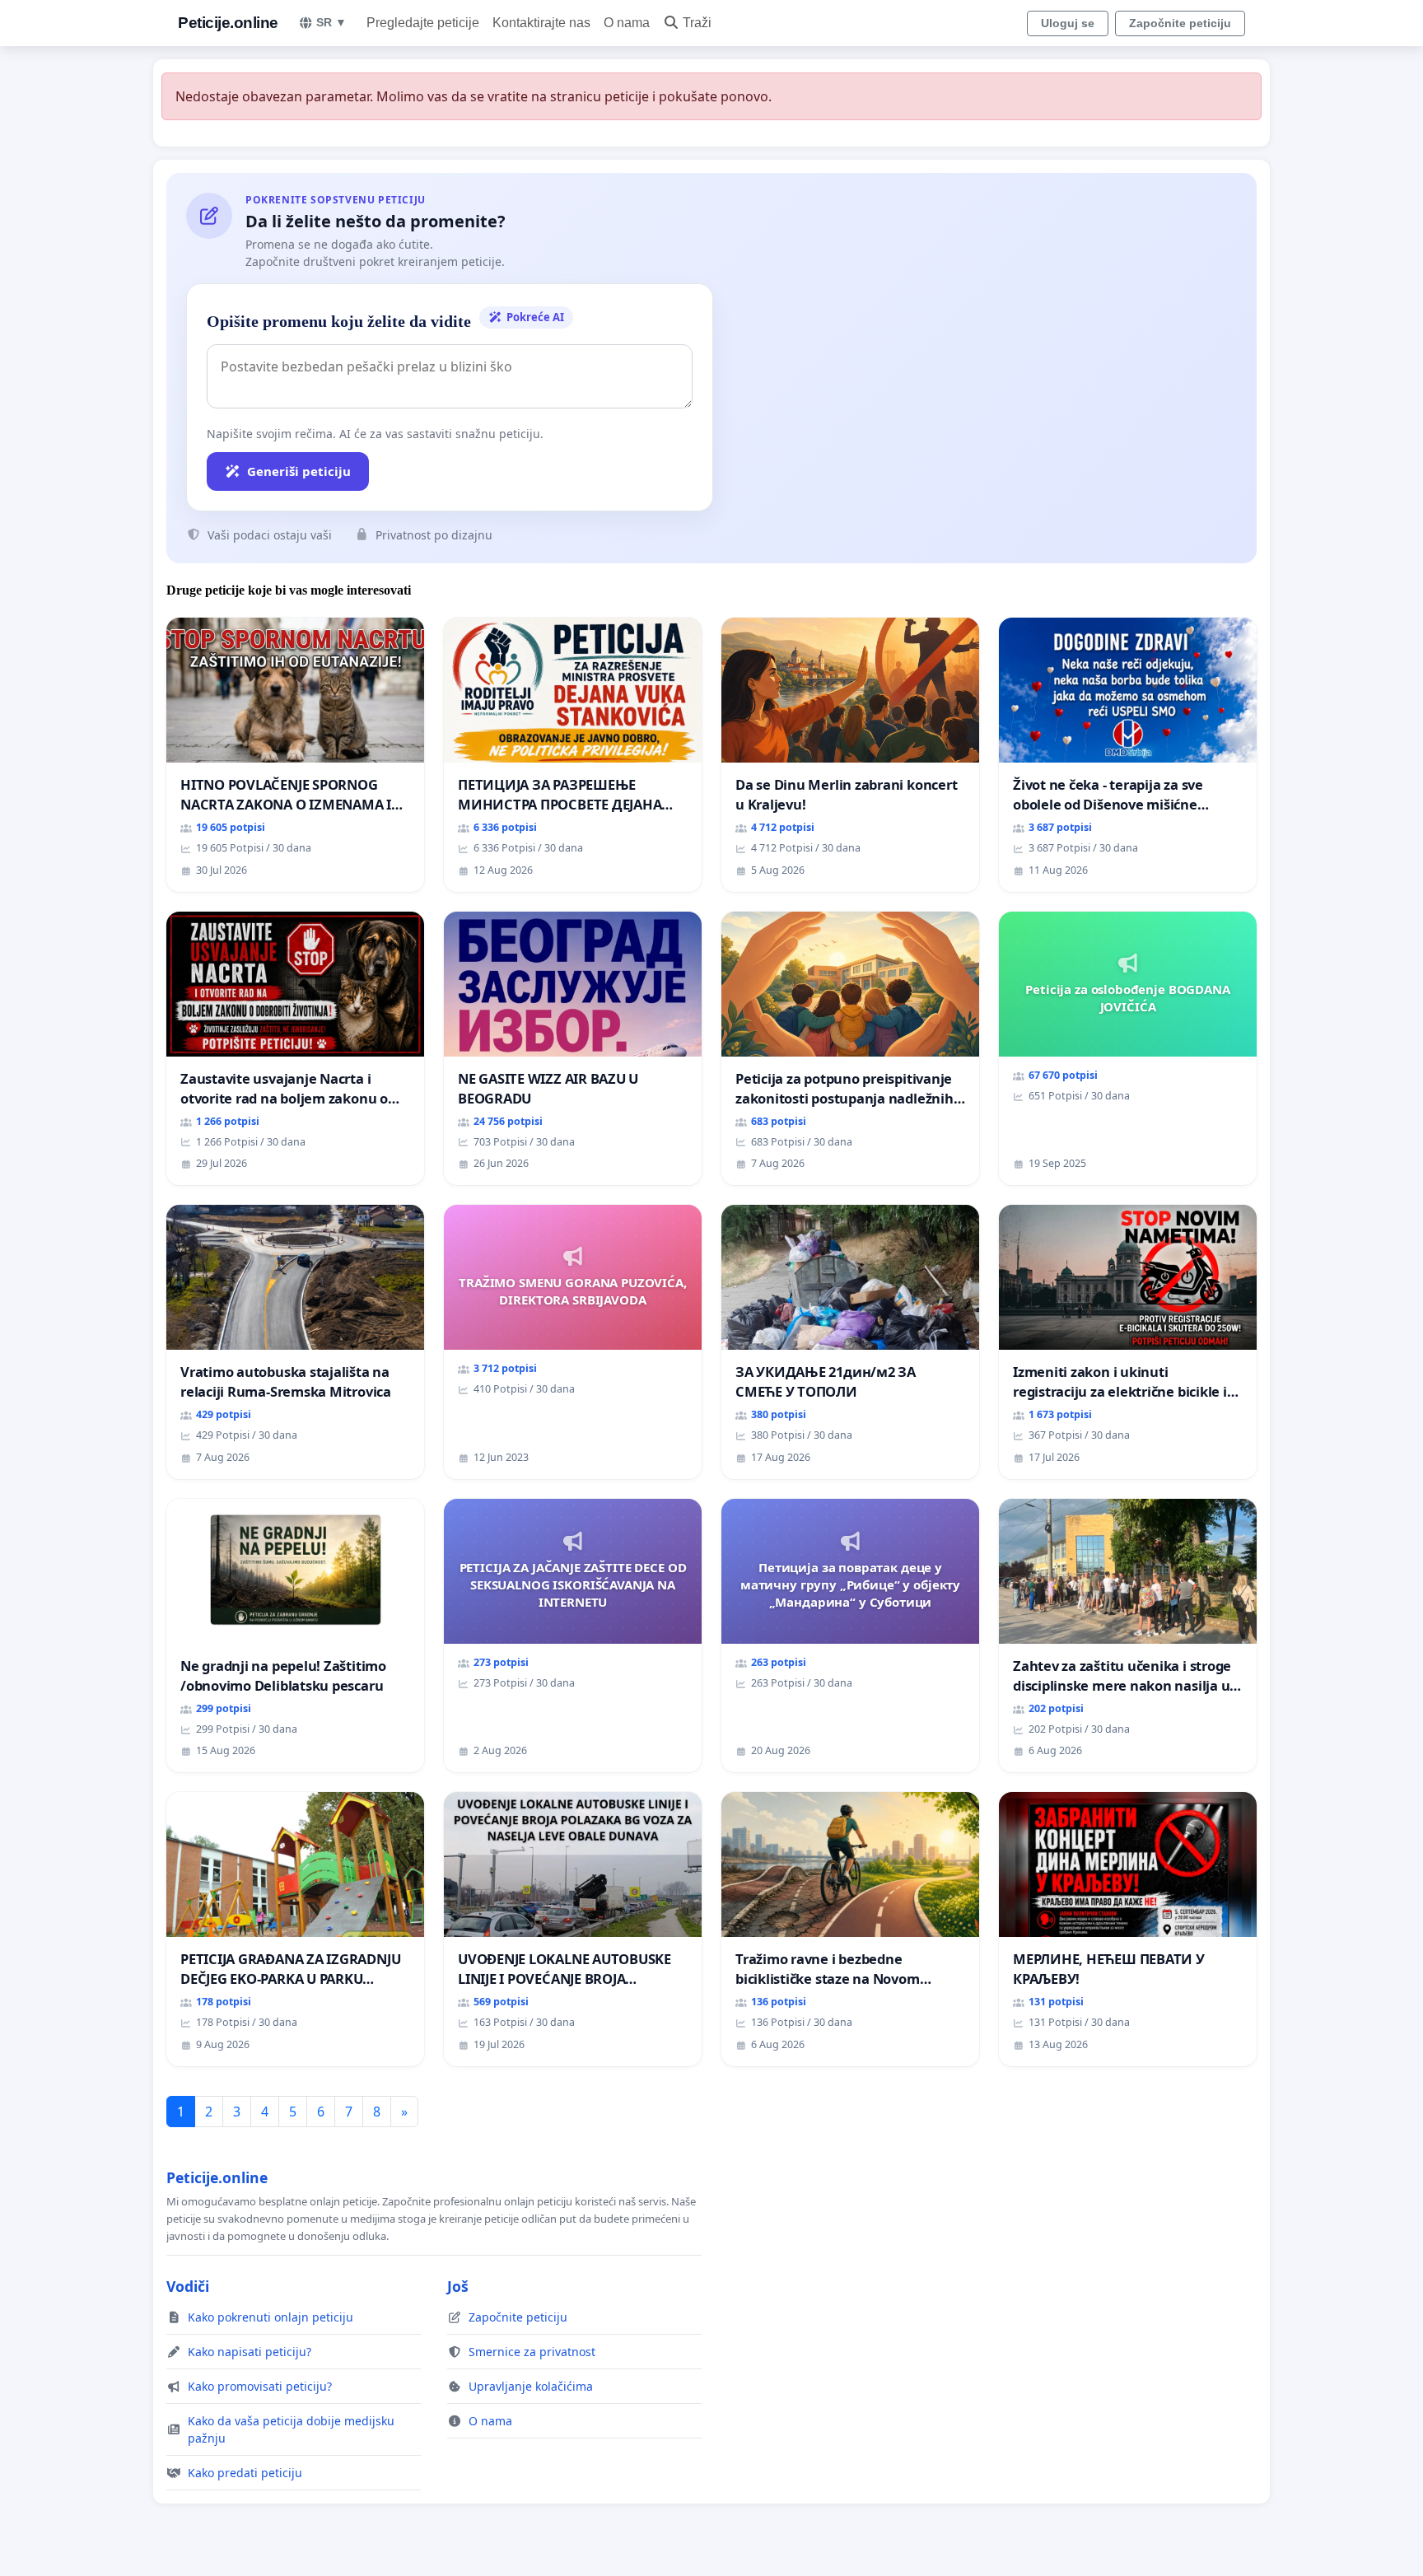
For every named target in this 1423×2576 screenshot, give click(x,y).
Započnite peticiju (1180, 23)
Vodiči (188, 2286)
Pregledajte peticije (423, 23)
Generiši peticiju (299, 471)
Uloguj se (1068, 23)
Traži (697, 23)
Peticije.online (228, 23)
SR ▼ (331, 22)
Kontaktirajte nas (541, 23)
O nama (627, 23)
